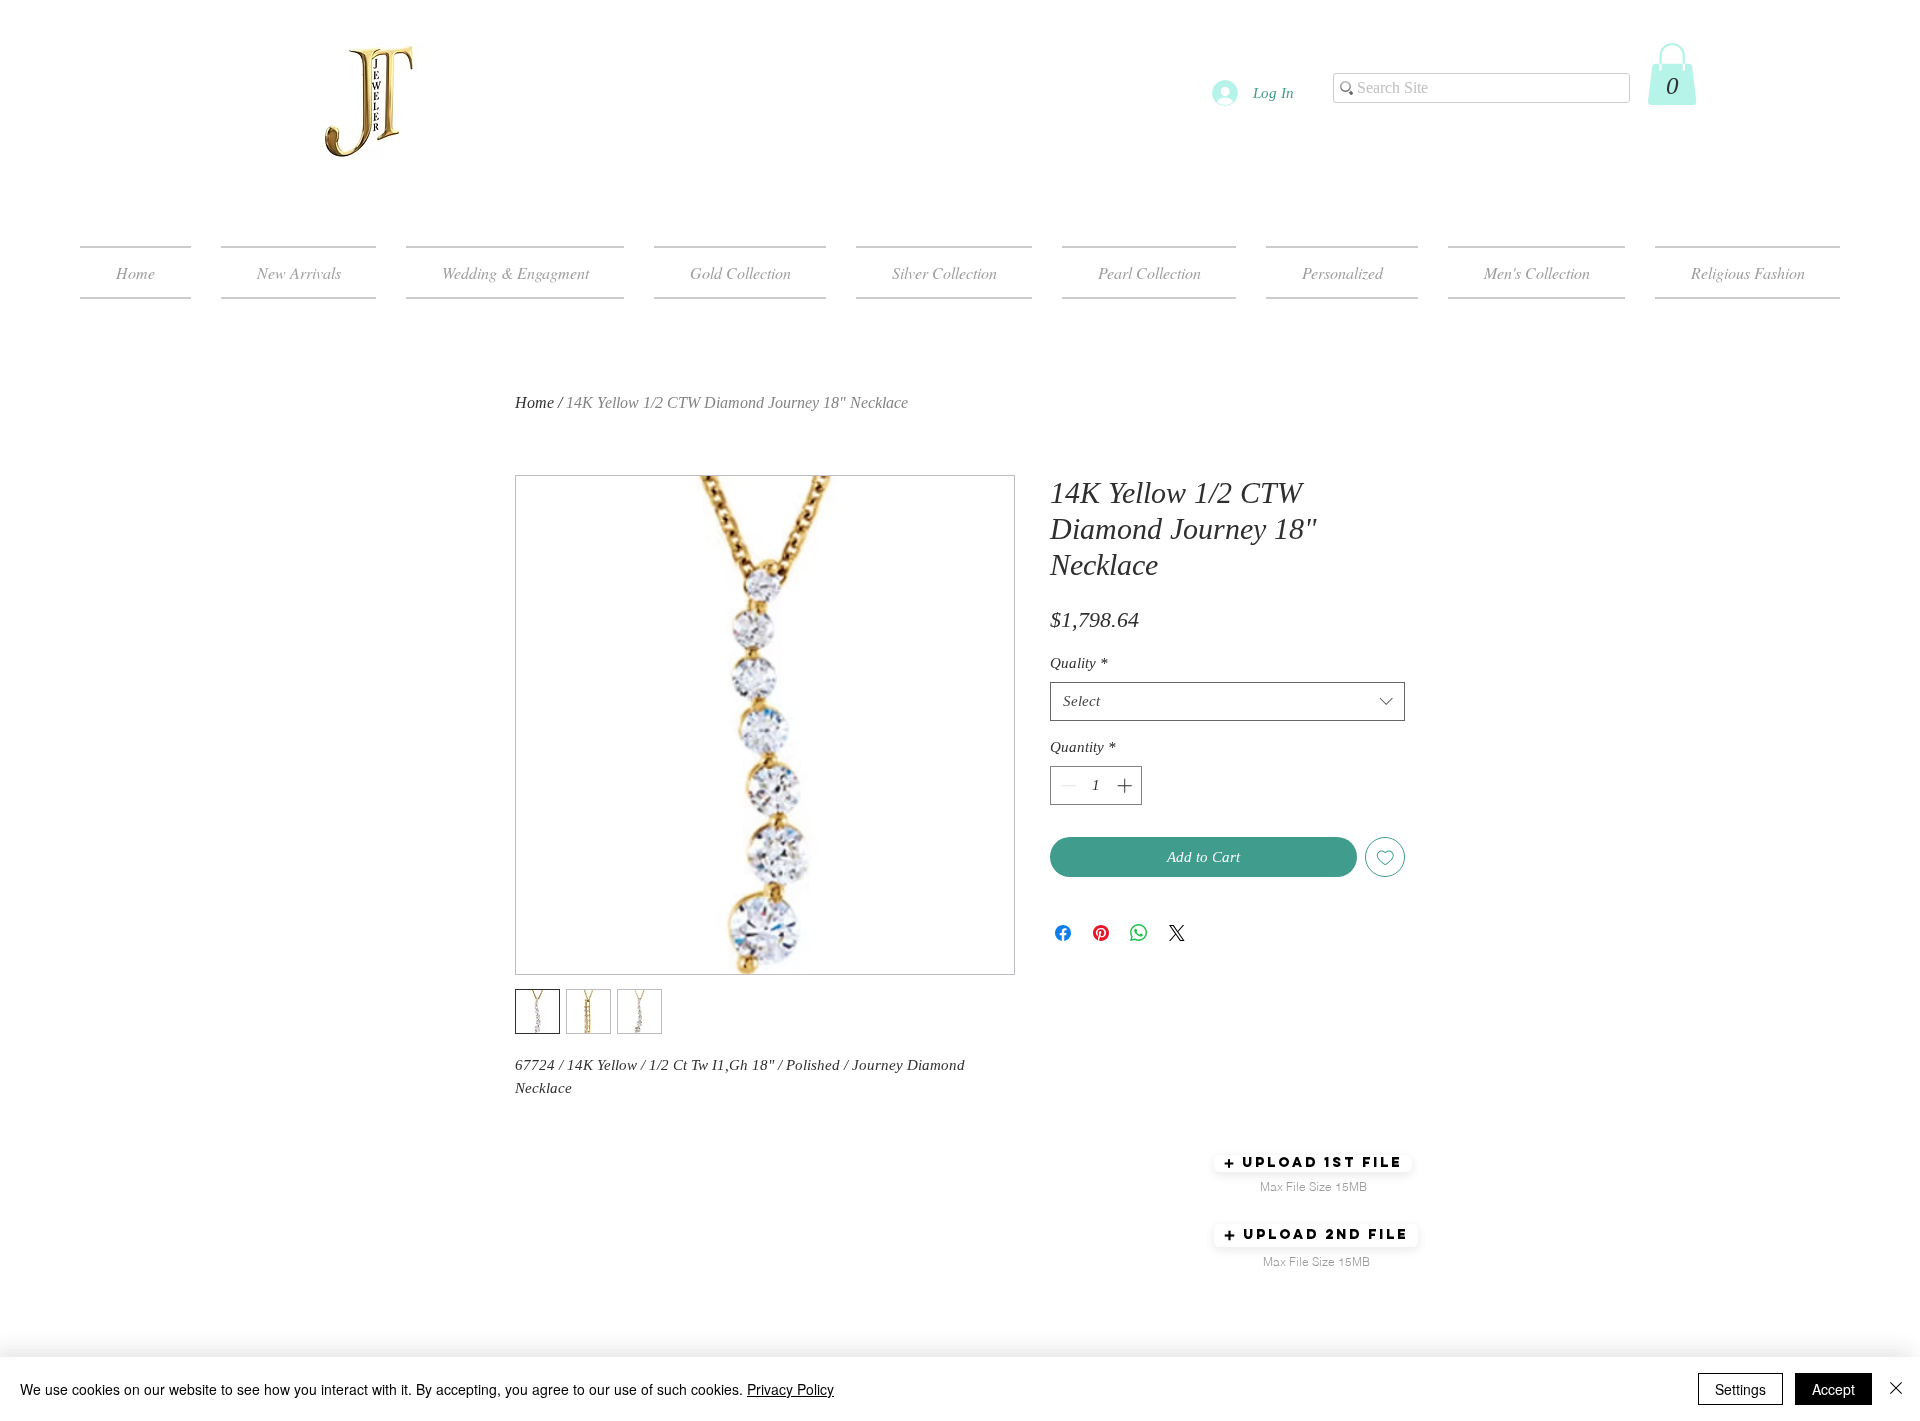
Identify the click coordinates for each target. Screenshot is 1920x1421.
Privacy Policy (790, 1389)
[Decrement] (1066, 785)
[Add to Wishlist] (1385, 857)
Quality (1079, 663)
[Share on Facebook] (1063, 933)
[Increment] (1126, 785)
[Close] (1896, 1389)
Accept (1833, 1389)
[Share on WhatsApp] (1139, 933)
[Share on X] (1177, 933)
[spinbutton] (1096, 785)
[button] (1672, 74)
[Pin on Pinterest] (1101, 933)
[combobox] (1227, 701)
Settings (1740, 1389)
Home (534, 402)
